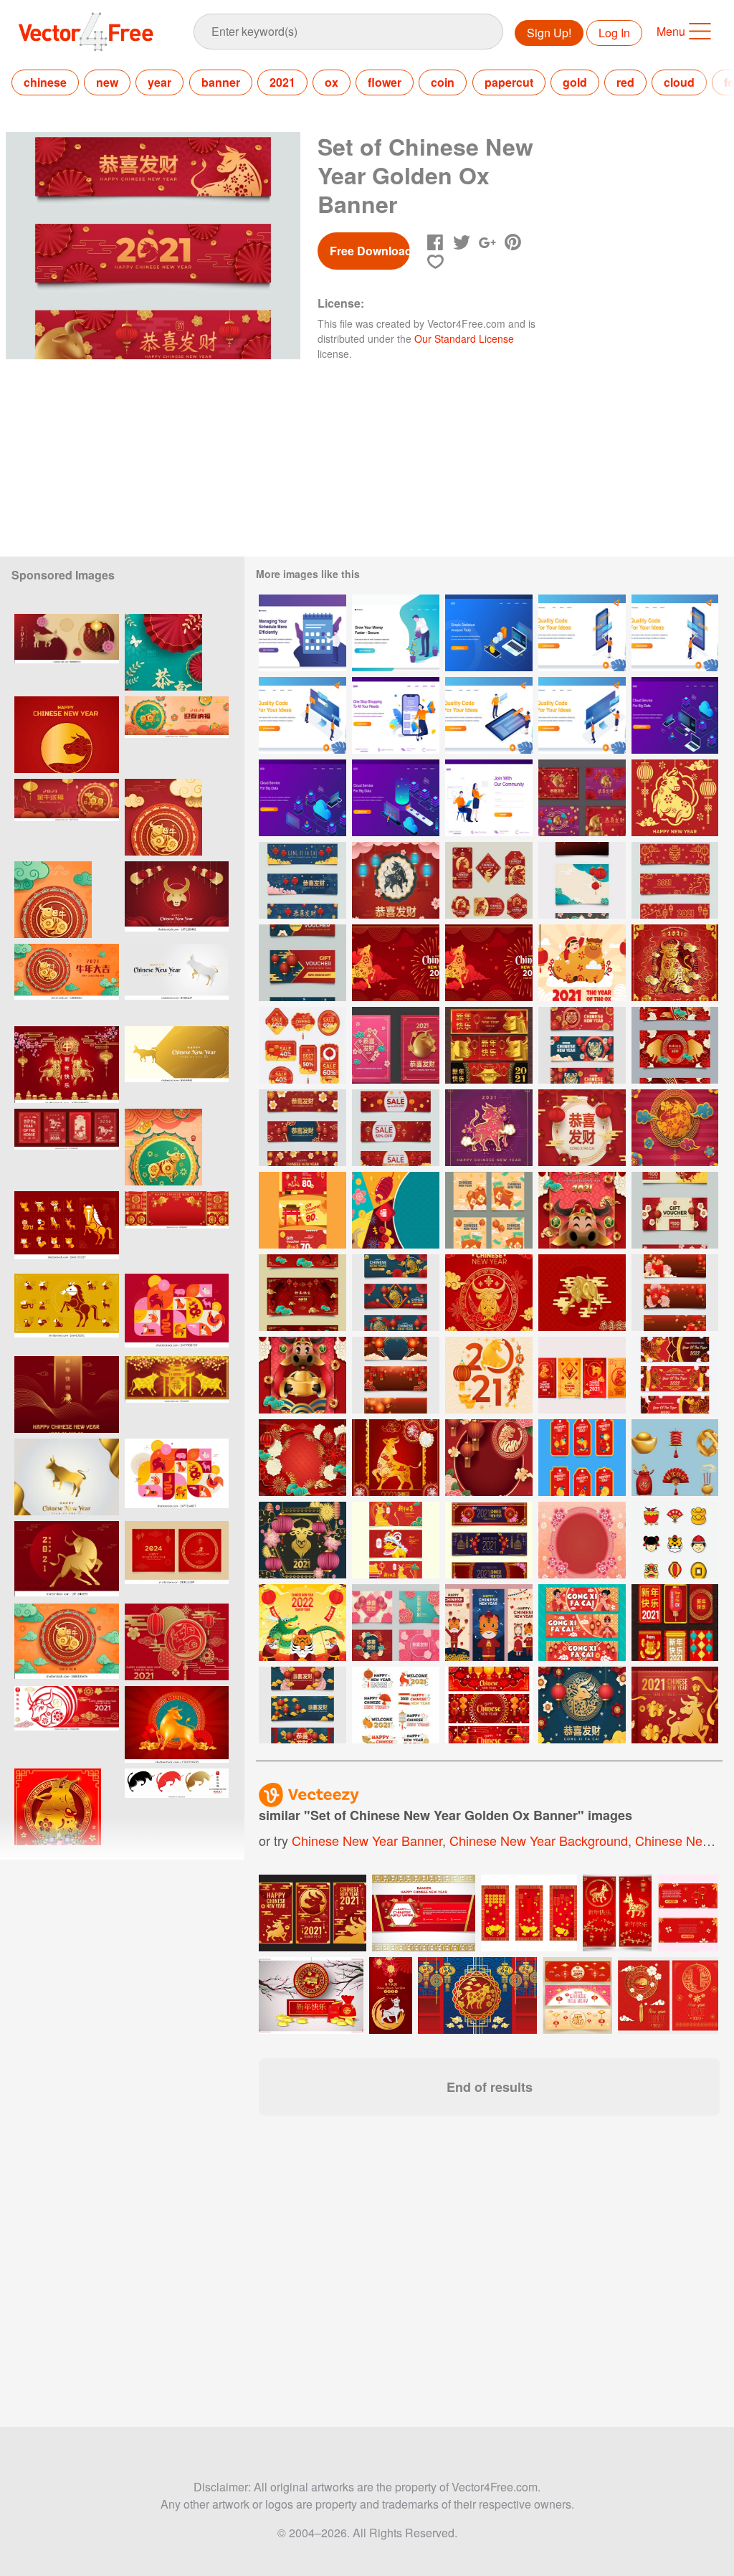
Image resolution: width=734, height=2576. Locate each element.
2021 (282, 82)
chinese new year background (539, 1840)
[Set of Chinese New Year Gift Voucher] (675, 1210)
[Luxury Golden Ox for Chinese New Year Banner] (489, 1045)
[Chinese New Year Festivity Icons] (675, 1458)
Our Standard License (464, 338)
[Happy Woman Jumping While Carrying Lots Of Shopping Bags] (396, 715)
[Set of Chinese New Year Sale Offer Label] (302, 1045)
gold (575, 82)
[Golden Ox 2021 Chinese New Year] (396, 1458)
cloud (679, 82)
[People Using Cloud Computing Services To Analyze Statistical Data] (675, 715)
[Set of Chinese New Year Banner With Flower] (302, 1128)
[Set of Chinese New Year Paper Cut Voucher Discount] (302, 963)
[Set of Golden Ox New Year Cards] (396, 1045)
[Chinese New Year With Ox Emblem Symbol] (582, 1705)
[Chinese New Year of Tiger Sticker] (675, 1540)
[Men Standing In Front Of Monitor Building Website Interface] (302, 715)
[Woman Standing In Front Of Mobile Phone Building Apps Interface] (582, 633)
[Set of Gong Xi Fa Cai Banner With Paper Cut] (302, 1705)
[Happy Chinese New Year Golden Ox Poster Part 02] (582, 1210)
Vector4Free (87, 32)
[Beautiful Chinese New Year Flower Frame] (582, 1540)
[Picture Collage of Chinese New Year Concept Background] (396, 1210)
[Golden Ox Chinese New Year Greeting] (489, 1293)
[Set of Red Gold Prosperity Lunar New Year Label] (582, 1458)
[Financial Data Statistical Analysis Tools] (489, 633)
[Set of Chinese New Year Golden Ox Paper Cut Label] (489, 880)
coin (443, 82)
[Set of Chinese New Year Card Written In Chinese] (396, 1623)
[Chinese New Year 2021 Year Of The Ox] (675, 963)
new (107, 82)
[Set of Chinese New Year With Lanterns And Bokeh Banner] (396, 1375)
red (625, 82)
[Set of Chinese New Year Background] (582, 880)
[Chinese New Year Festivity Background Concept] (302, 1458)
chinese (45, 82)
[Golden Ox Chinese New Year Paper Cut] (489, 1128)
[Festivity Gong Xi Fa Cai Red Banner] (582, 1623)
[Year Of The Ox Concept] (675, 1705)
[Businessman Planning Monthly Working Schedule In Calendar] (302, 633)
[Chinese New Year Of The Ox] (302, 1540)
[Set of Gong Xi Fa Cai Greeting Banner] (302, 880)
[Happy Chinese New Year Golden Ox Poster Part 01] (302, 1375)
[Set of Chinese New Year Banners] (489, 1705)
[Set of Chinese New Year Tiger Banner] (396, 1293)
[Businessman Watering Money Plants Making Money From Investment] (396, 633)
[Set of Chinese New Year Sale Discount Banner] (396, 1128)
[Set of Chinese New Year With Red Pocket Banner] (675, 1293)
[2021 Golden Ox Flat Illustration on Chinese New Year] (582, 963)
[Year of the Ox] (177, 1394)
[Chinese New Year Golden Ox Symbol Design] (675, 1128)
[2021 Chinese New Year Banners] (489, 1540)
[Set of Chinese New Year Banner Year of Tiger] (582, 1045)
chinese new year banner (367, 1840)
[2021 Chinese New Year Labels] (396, 1705)
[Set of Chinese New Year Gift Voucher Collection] (302, 1210)
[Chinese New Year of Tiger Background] (302, 1623)
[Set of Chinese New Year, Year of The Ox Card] (582, 798)
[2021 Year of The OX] (489, 1375)
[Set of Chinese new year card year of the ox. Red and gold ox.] (313, 1913)
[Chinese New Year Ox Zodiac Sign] (396, 880)
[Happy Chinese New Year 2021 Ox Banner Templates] (675, 1045)
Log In (614, 33)
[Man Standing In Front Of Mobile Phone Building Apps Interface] (675, 633)
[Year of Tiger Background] (489, 1458)
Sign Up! (549, 33)
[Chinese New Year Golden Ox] (582, 1293)
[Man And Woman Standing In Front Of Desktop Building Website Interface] (582, 715)
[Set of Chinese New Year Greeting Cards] (582, 1375)
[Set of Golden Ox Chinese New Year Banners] (675, 880)
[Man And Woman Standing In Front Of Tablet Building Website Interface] (489, 715)
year (159, 82)
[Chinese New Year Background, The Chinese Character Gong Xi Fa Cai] (582, 1128)
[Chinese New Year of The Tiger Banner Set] (675, 1375)
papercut (509, 82)
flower (385, 82)
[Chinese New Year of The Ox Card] (675, 1623)
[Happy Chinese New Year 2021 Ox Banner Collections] (302, 1293)
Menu (671, 31)
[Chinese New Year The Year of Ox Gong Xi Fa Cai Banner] (396, 1540)
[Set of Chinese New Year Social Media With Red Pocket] (489, 1210)
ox (332, 82)
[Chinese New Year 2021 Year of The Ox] (675, 798)
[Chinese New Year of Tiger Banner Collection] (489, 1623)
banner (221, 82)
